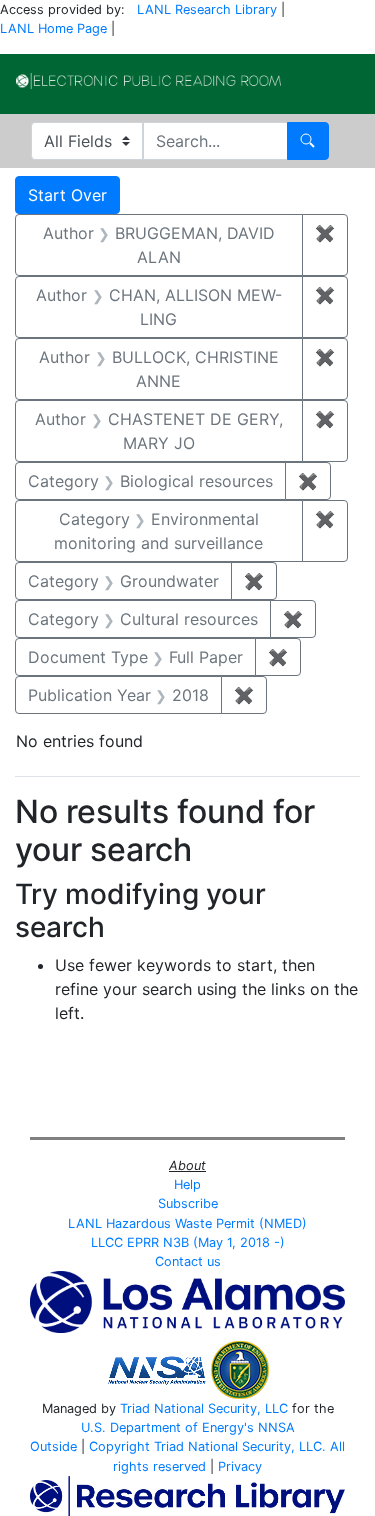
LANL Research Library (207, 9)
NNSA (276, 1427)
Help (187, 1184)
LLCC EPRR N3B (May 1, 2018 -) (188, 1242)
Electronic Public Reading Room (148, 81)
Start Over (67, 195)
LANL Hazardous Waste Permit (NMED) (187, 1223)
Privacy (240, 1466)
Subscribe (188, 1203)
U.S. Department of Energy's (167, 1427)
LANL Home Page (53, 28)
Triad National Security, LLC (204, 1408)
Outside (53, 1446)
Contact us (188, 1261)
